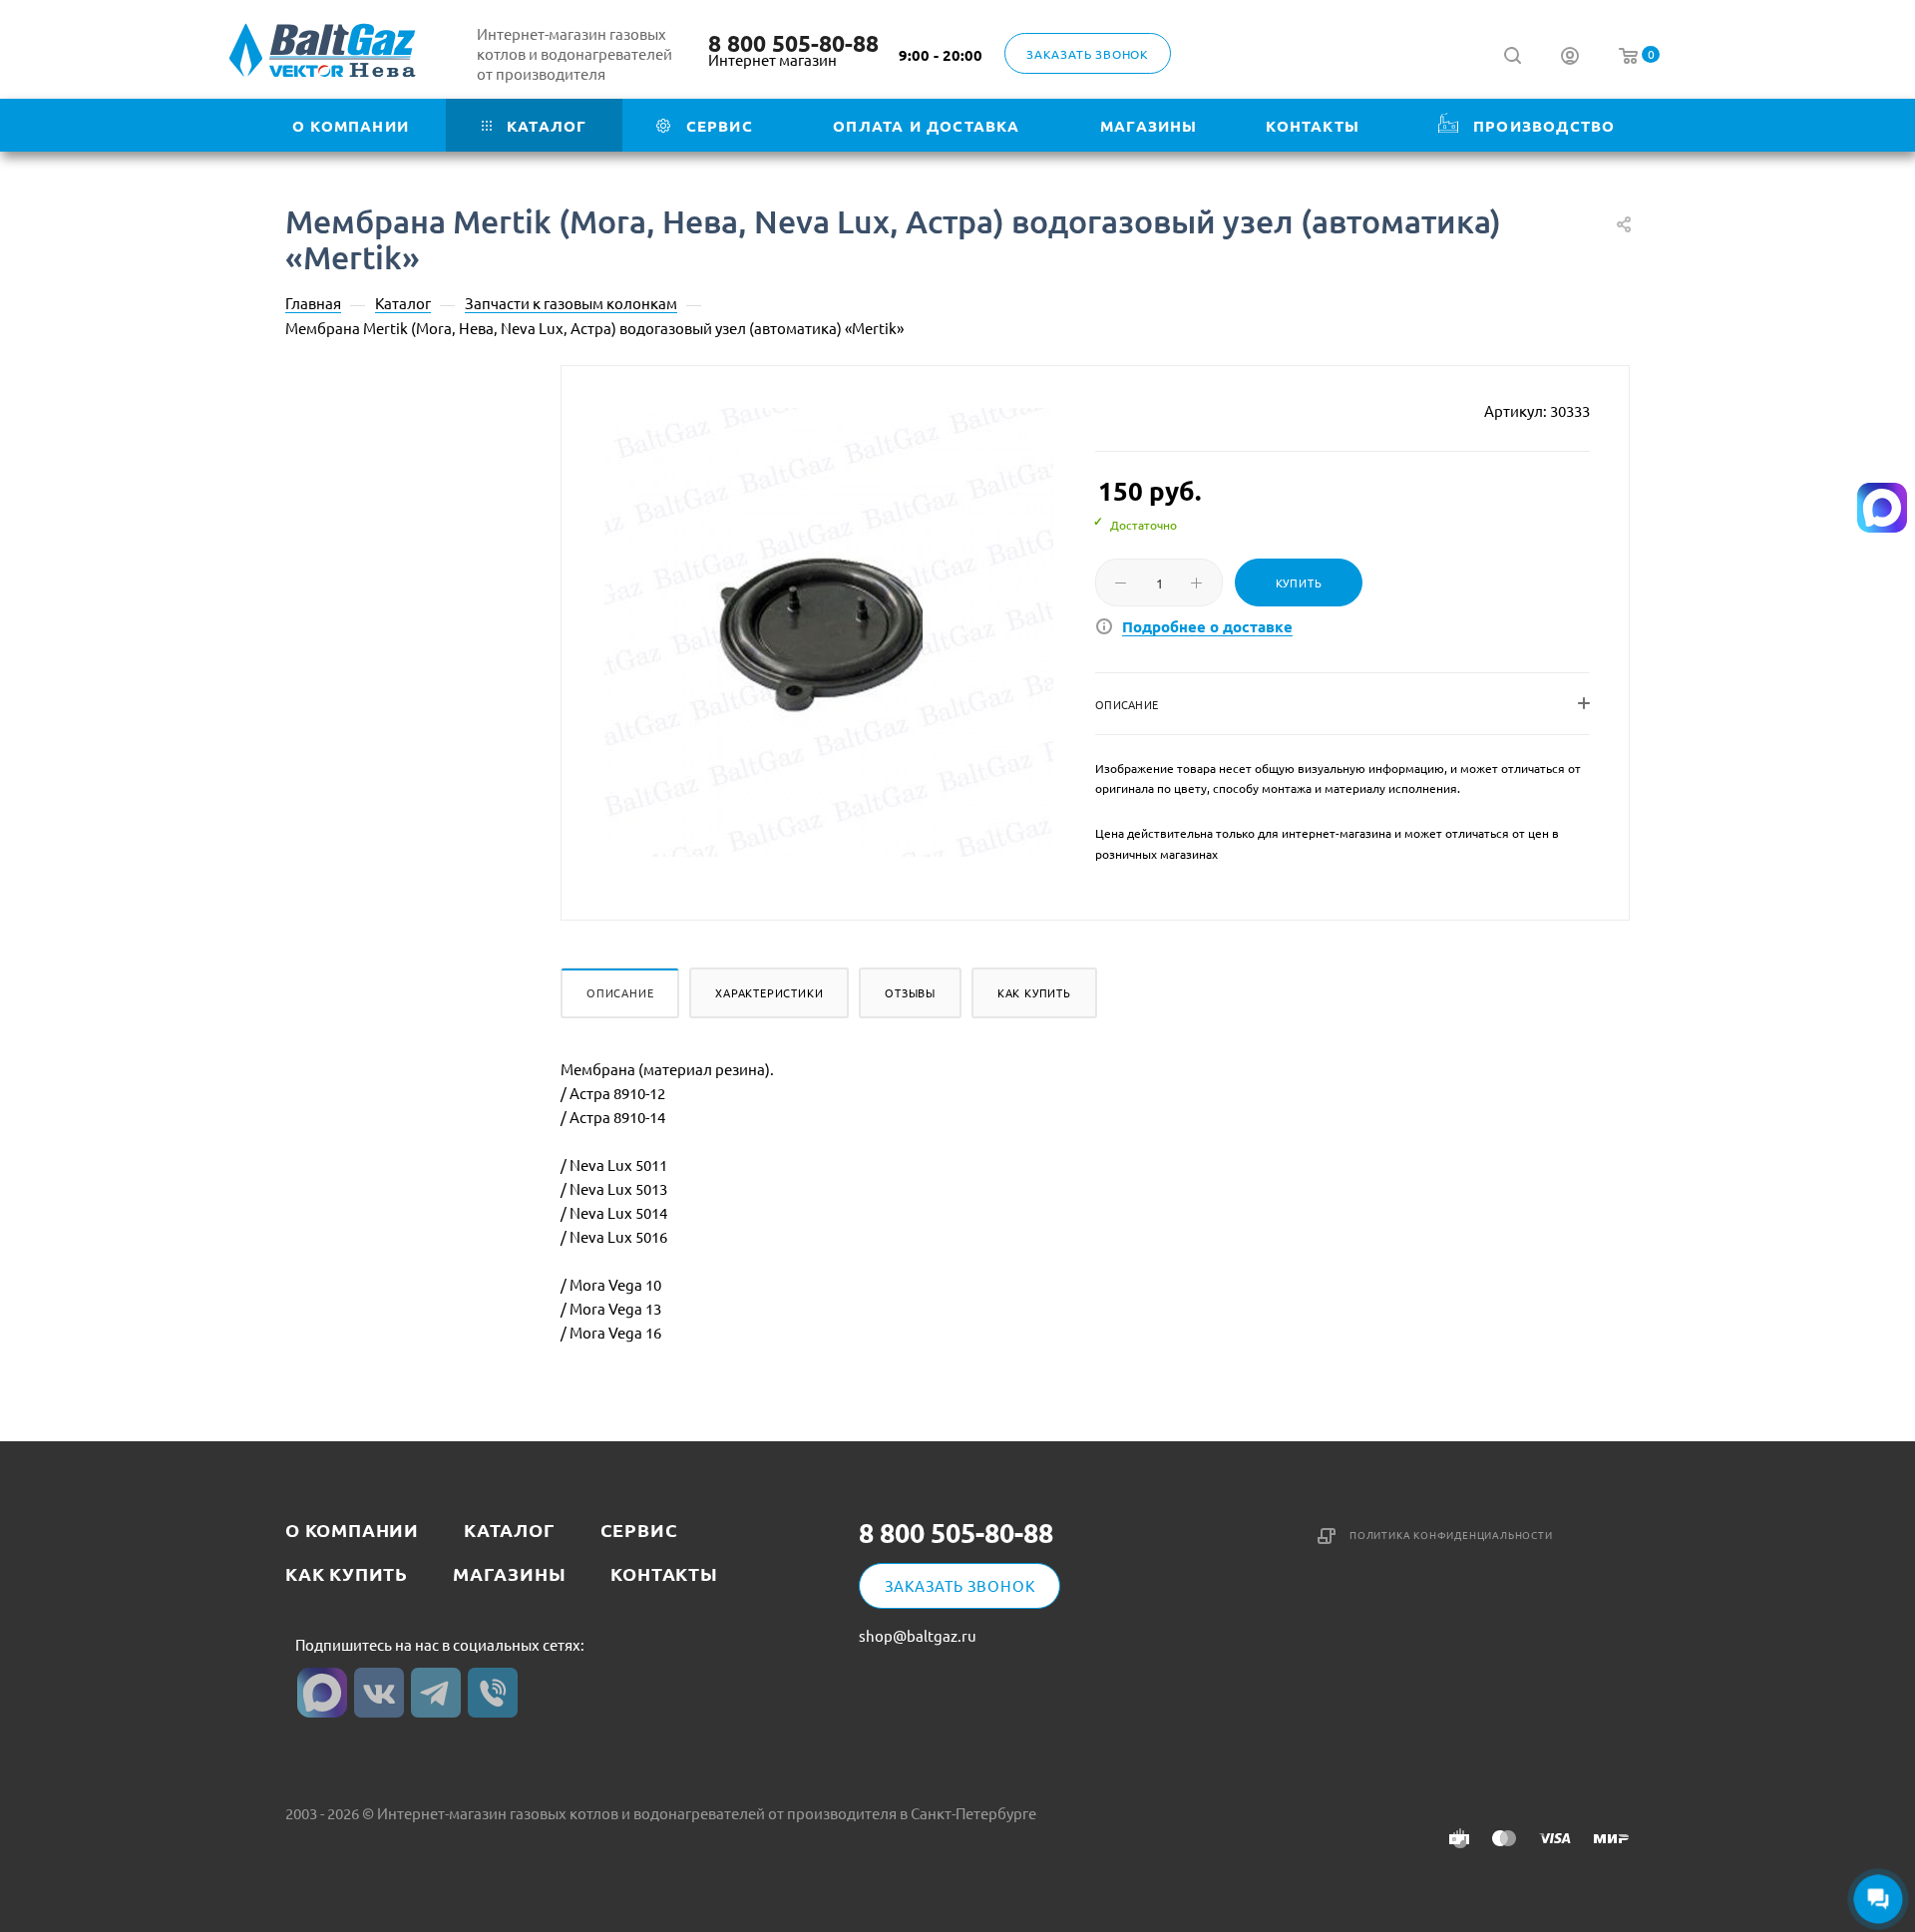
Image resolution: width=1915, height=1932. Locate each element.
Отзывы (910, 992)
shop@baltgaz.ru (918, 1635)
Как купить (1034, 992)
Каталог (510, 1530)
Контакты (664, 1573)
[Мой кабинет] (1570, 58)
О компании (352, 1530)
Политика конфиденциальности (1451, 1535)
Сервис (639, 1530)
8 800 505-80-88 (793, 44)
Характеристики (769, 992)
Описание (620, 992)
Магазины (509, 1573)
